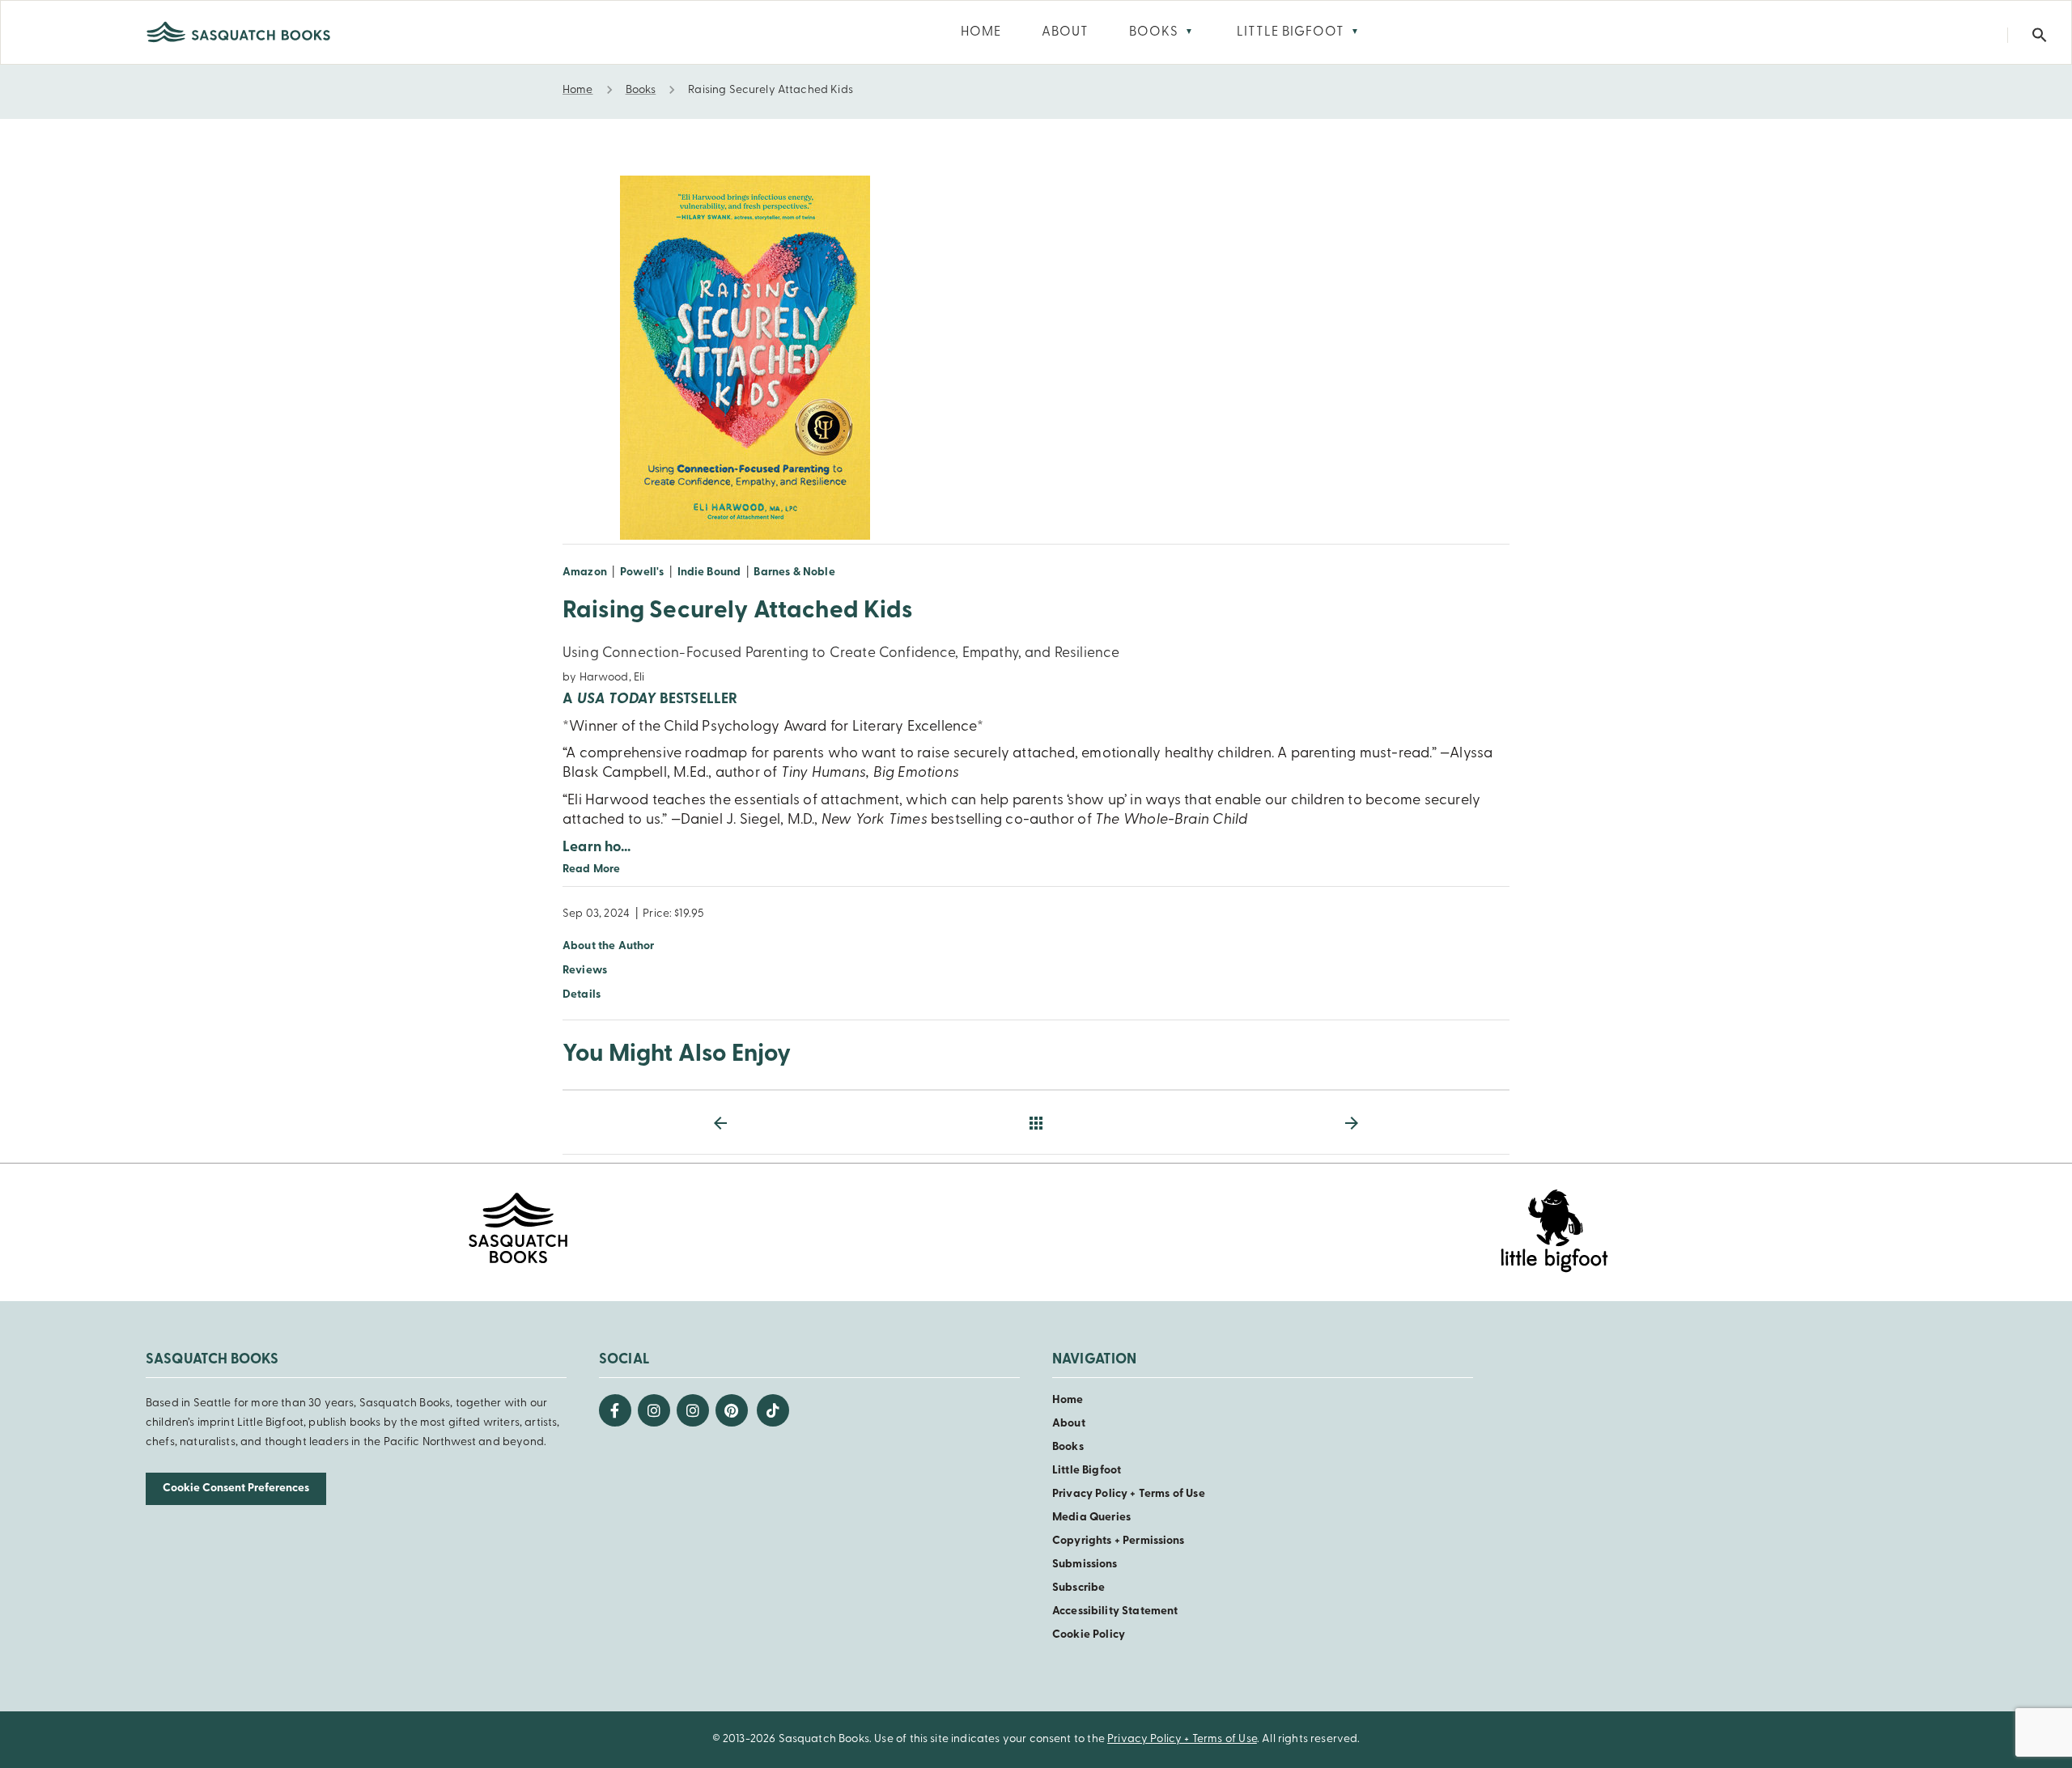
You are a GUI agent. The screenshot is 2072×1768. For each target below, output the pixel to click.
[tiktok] (773, 1410)
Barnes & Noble (794, 572)
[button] (2040, 35)
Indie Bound (709, 572)
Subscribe (1078, 1588)
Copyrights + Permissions (1119, 1541)
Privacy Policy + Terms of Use (1129, 1494)
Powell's (642, 572)
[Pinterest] (732, 1410)
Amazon (585, 572)
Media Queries (1091, 1518)
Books (1068, 1447)
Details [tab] (582, 995)
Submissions (1085, 1564)
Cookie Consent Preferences (236, 1488)
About (1069, 1424)
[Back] (1036, 1123)
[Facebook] (615, 1410)
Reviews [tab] (585, 971)
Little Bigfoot (1087, 1471)
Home (1068, 1400)
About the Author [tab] (609, 946)
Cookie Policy (1089, 1635)
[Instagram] (654, 1410)
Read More (591, 869)
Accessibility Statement (1115, 1611)
